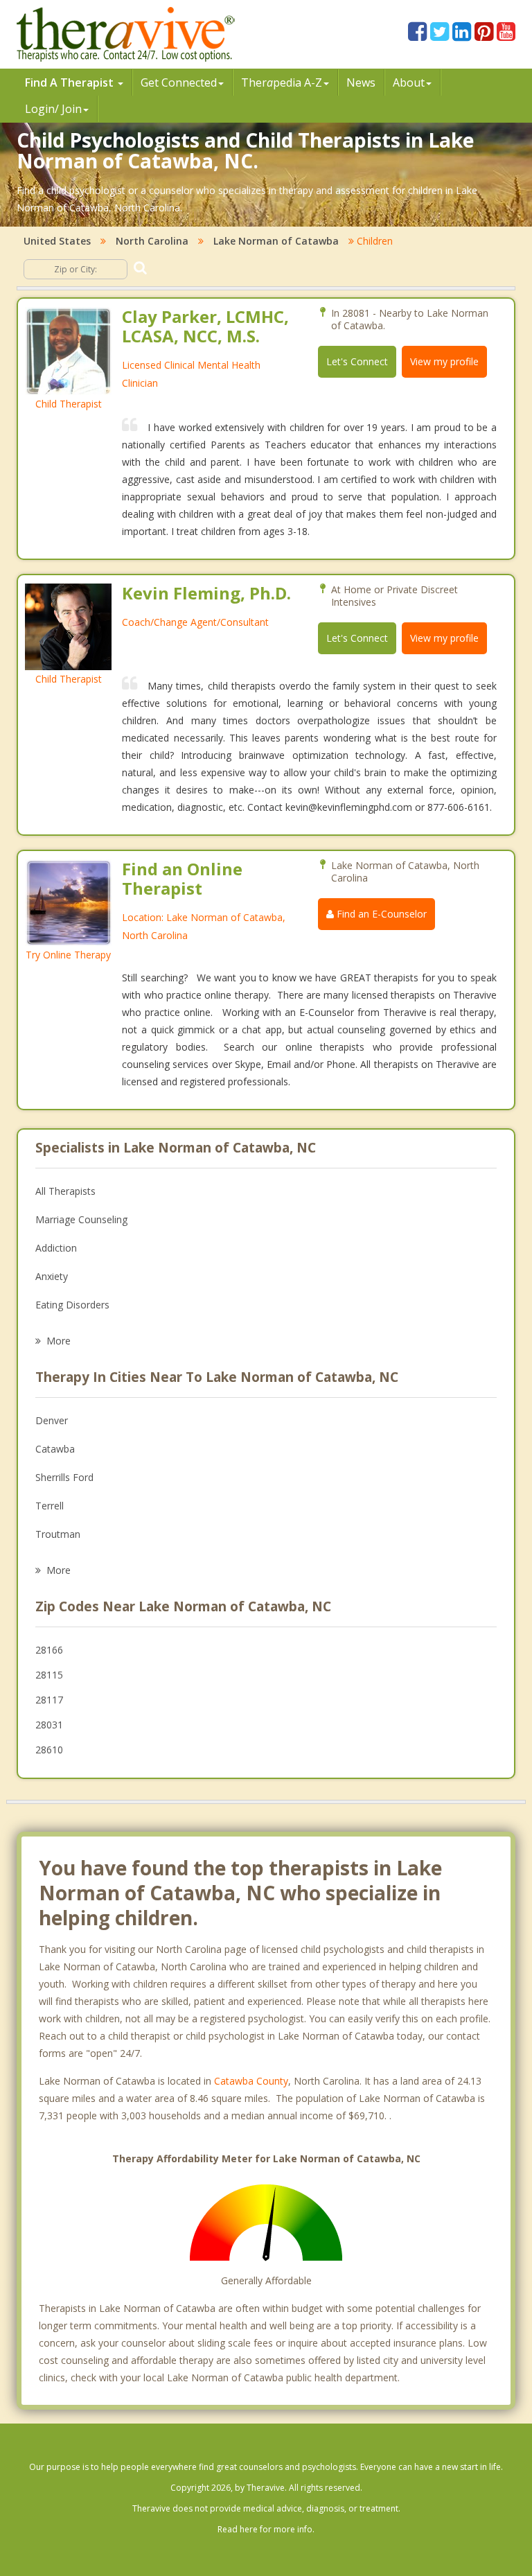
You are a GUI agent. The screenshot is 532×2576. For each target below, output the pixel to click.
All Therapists (65, 1191)
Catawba (55, 1449)
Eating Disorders (72, 1305)
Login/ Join (53, 109)
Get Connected (179, 82)
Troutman (58, 1534)
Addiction (56, 1248)
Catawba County (251, 2081)
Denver (52, 1420)
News (361, 82)
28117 (49, 1700)
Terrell (50, 1506)
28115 (49, 1675)
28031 (49, 1725)
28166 (49, 1650)
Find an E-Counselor (380, 914)
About (409, 82)
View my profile (444, 361)
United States (57, 241)
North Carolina (152, 241)
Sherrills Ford (64, 1477)
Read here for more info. (266, 2529)
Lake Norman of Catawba (276, 241)
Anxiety (52, 1276)
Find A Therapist (71, 82)
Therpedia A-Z (282, 82)
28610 (49, 1750)
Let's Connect (357, 361)
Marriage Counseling (81, 1219)
